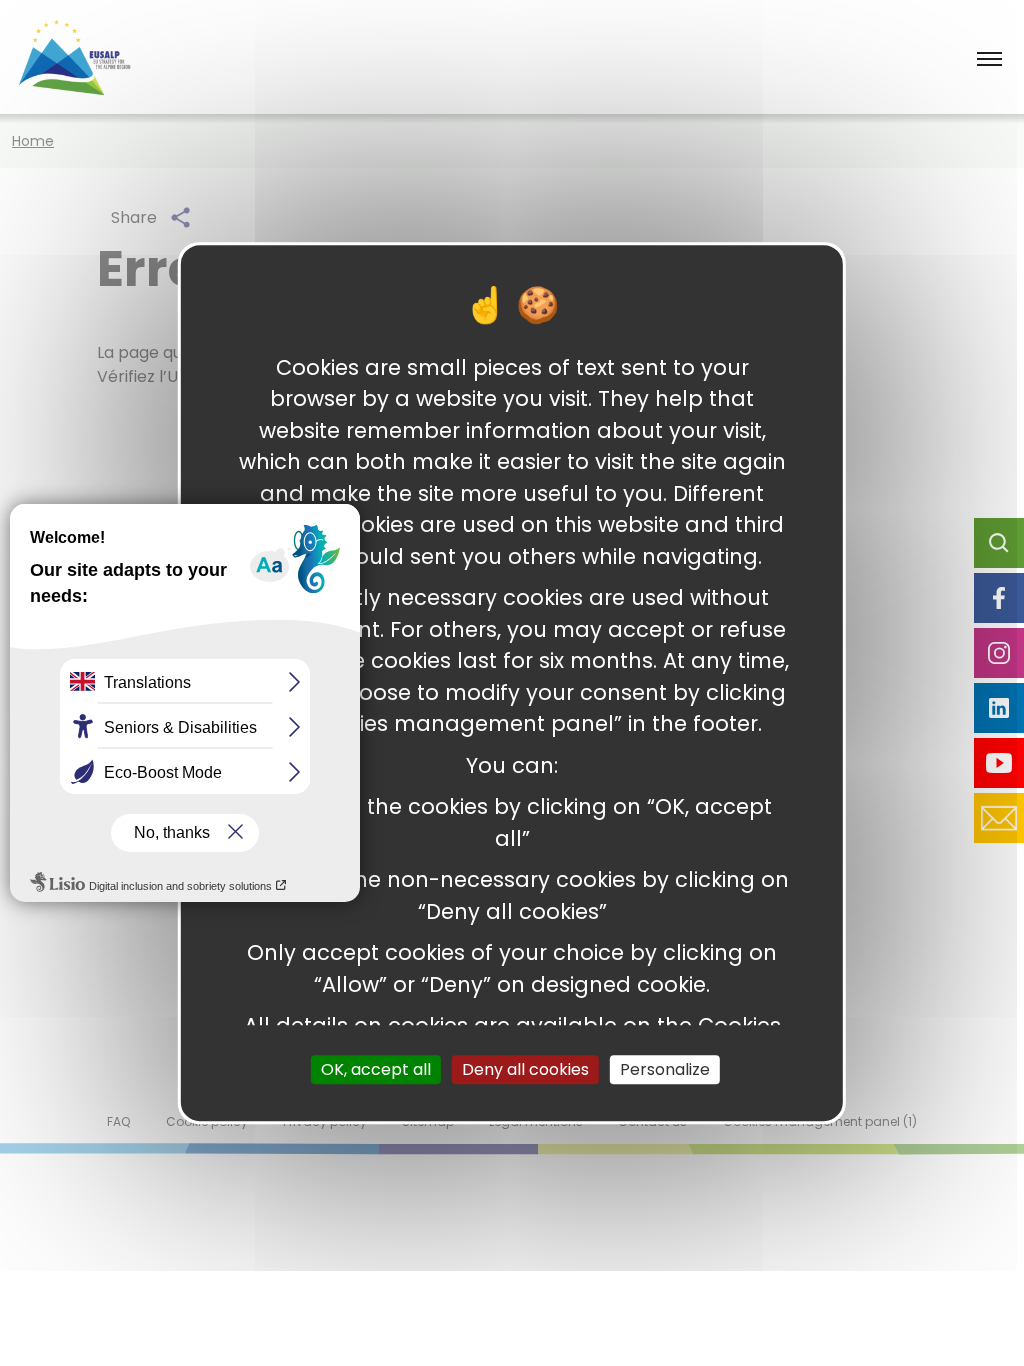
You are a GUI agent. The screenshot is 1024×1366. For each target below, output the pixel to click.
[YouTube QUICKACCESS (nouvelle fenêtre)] (999, 763)
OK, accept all (376, 1069)
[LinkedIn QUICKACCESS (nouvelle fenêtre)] (999, 708)
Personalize (665, 1069)
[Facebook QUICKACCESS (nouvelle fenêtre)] (999, 598)
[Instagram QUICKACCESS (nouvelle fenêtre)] (999, 653)
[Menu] (989, 61)
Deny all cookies (525, 1069)
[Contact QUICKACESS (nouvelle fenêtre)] (999, 818)
